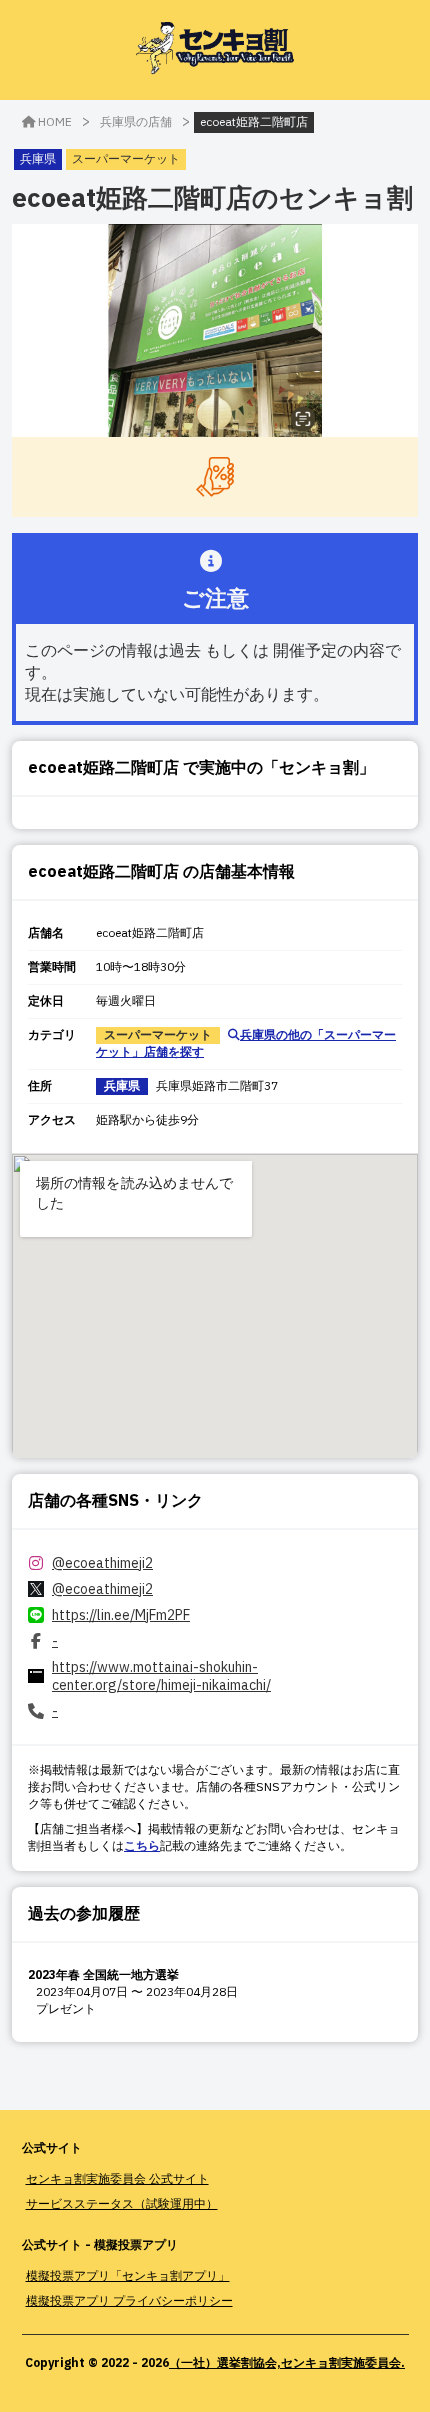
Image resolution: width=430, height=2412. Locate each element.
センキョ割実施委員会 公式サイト (117, 2178)
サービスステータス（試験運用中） (122, 2203)
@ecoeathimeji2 (102, 1563)
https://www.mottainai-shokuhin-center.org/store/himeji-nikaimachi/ (161, 1676)
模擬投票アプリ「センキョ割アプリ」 (128, 2275)
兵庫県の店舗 (136, 121)
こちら (142, 1845)
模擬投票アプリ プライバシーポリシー (129, 2300)
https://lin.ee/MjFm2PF (121, 1615)
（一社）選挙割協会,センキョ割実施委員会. (287, 2362)
